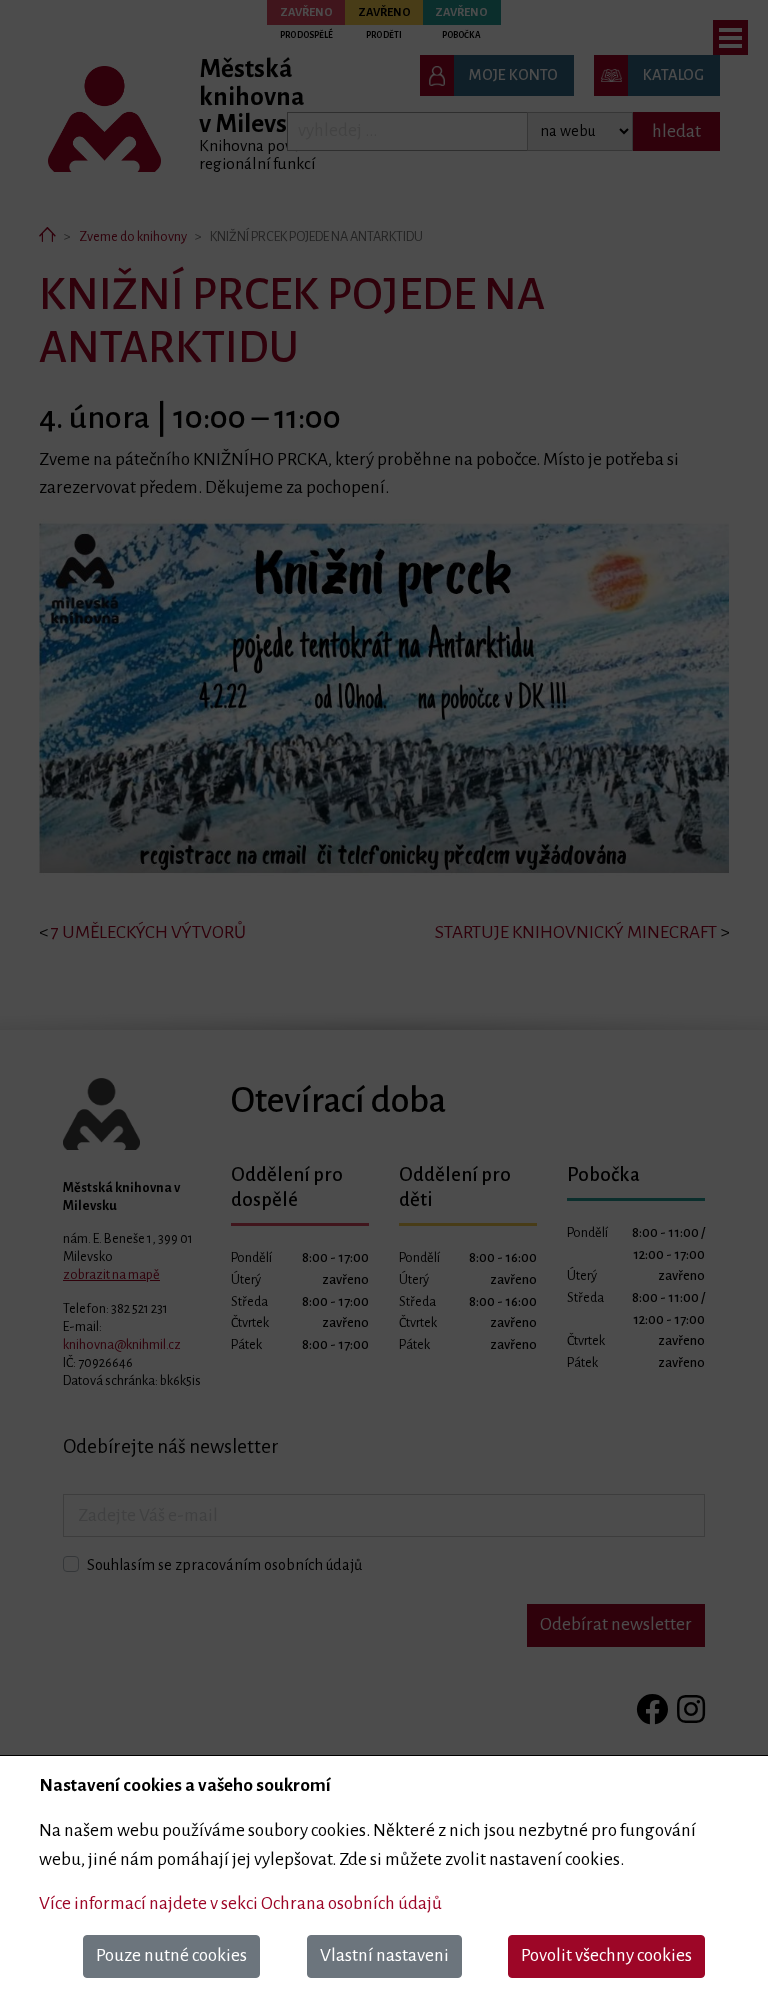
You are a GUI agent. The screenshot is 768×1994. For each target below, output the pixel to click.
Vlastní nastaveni (384, 1955)
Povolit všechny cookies (606, 1955)
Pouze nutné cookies (171, 1955)
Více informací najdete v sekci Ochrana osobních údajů (240, 1903)
